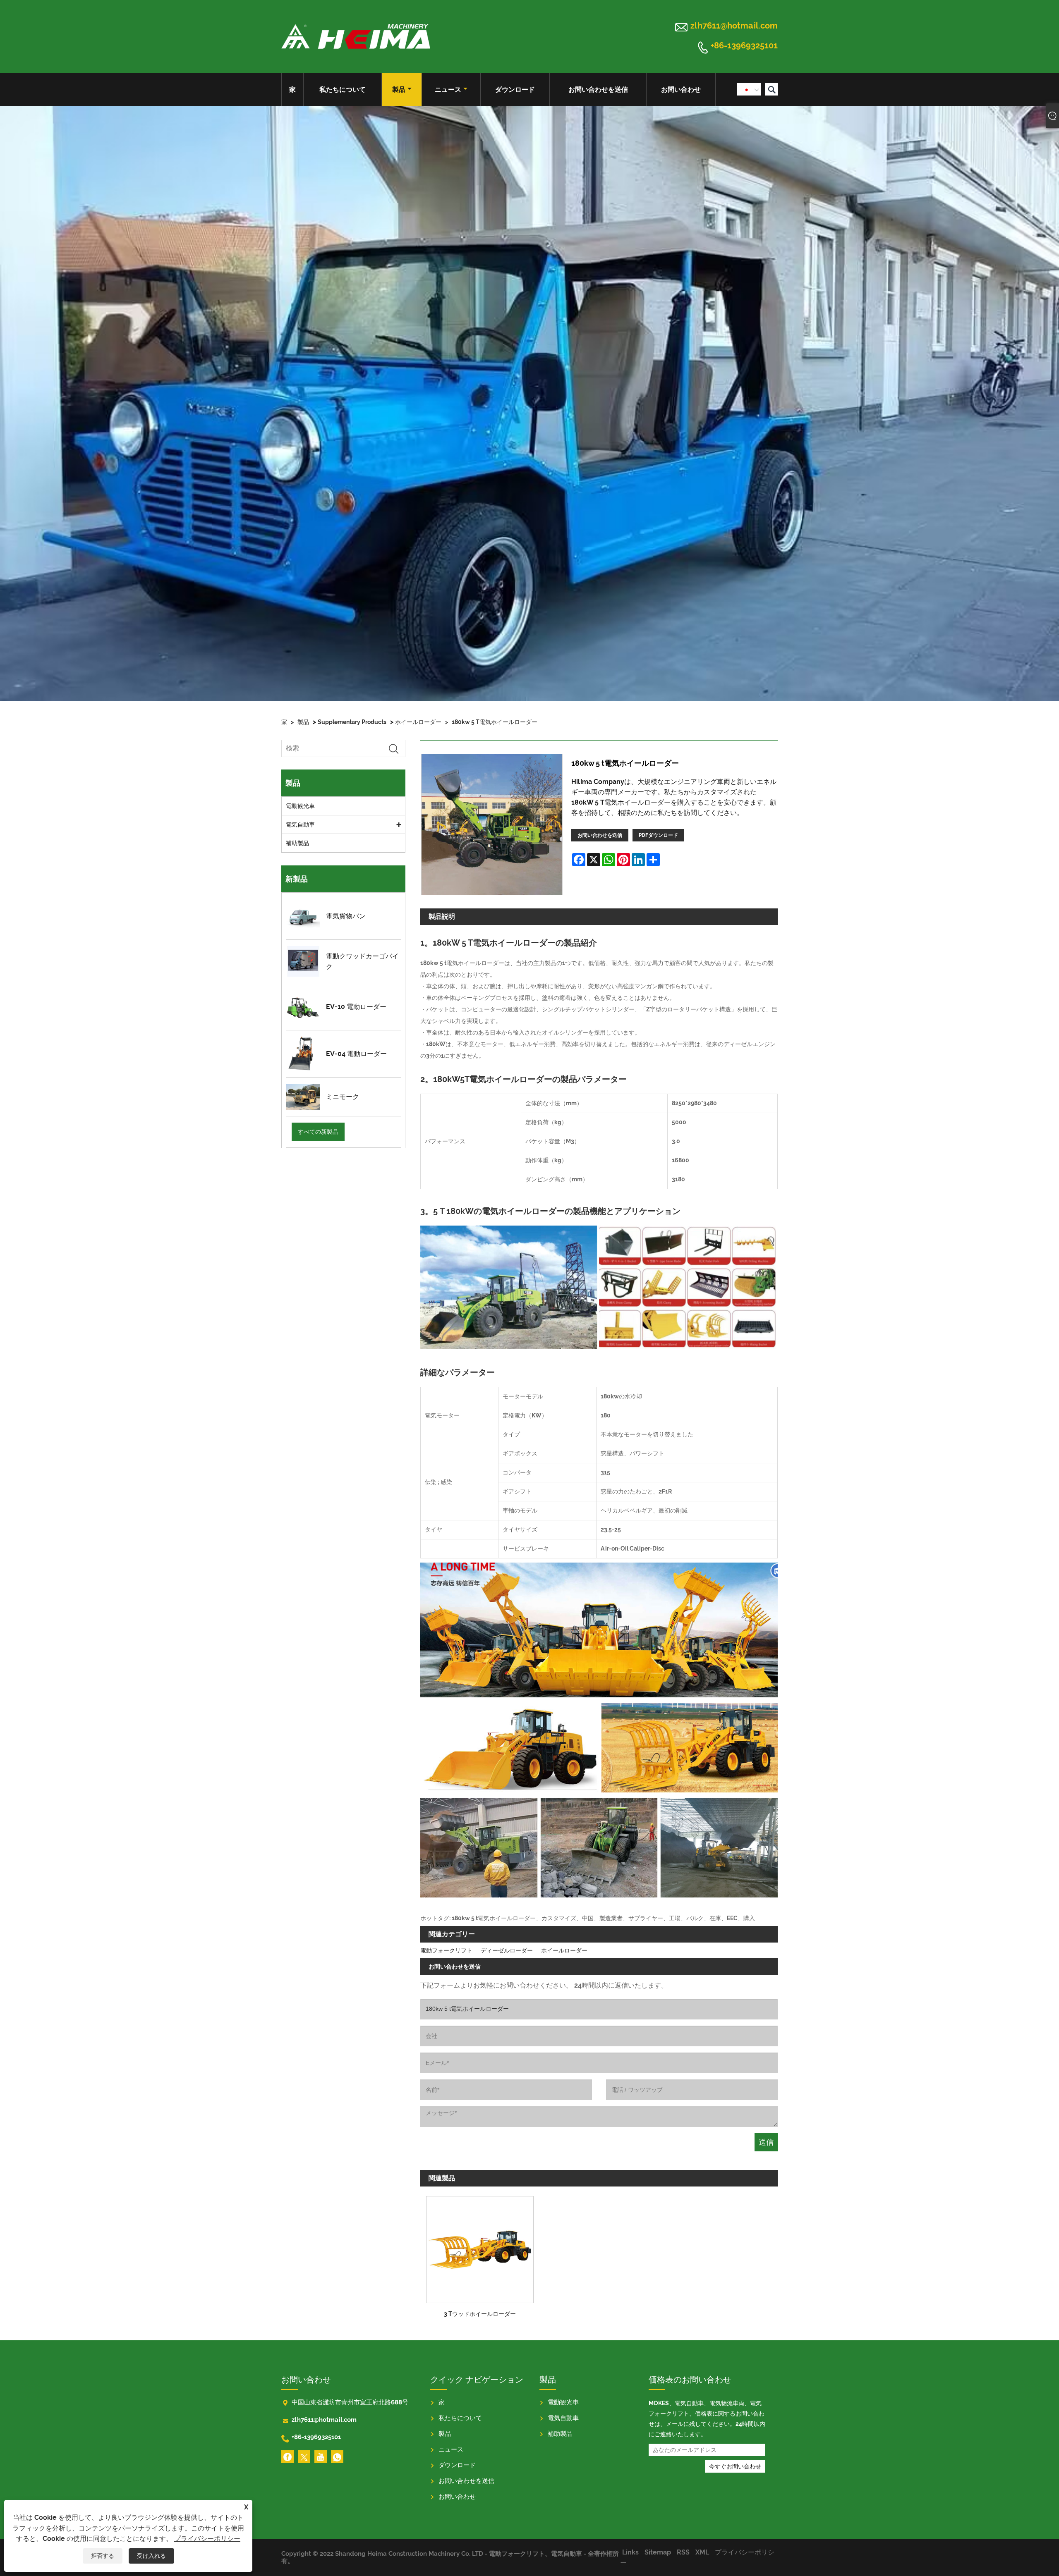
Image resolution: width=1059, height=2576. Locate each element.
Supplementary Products (352, 722)
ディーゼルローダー (507, 1950)
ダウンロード (515, 90)
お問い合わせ (681, 90)
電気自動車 (300, 824)
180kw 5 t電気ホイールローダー (495, 722)
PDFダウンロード (658, 835)
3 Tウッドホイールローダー (480, 2314)
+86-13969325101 (744, 46)
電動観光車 (300, 806)
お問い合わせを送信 (598, 90)
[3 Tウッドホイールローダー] (480, 2247)
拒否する (103, 2556)
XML (702, 2552)
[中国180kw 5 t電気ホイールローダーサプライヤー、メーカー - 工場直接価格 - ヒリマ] (356, 36)
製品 (399, 90)
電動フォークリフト (446, 1950)
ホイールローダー (418, 722)
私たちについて (343, 90)
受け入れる (151, 2556)
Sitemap (658, 2552)
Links (630, 2552)
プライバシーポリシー (207, 2539)
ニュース (448, 90)
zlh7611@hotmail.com (734, 26)
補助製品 (297, 843)
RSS (683, 2552)
